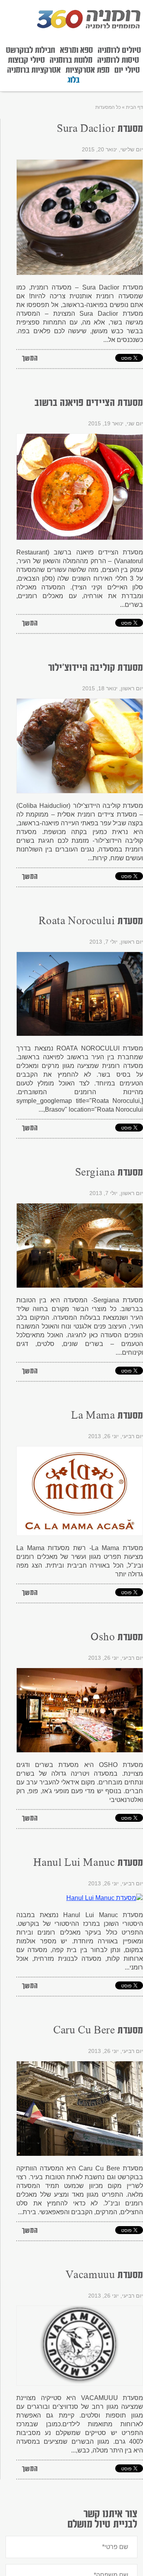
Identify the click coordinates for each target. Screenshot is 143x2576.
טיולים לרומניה (119, 50)
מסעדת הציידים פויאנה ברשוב (89, 403)
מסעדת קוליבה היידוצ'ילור (96, 668)
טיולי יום (127, 70)
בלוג (73, 80)
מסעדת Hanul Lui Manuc (88, 1863)
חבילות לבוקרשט (31, 50)
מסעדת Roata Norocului (91, 921)
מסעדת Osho (117, 1638)
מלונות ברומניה (71, 60)
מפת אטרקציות (88, 70)
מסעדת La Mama (107, 1416)
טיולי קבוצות (26, 60)
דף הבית (134, 107)
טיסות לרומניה (118, 60)
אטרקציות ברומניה (34, 70)
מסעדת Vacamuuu (104, 2275)
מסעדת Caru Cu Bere (98, 2031)
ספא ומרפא (76, 50)
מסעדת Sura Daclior (100, 129)
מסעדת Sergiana (109, 1173)
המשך (30, 359)
